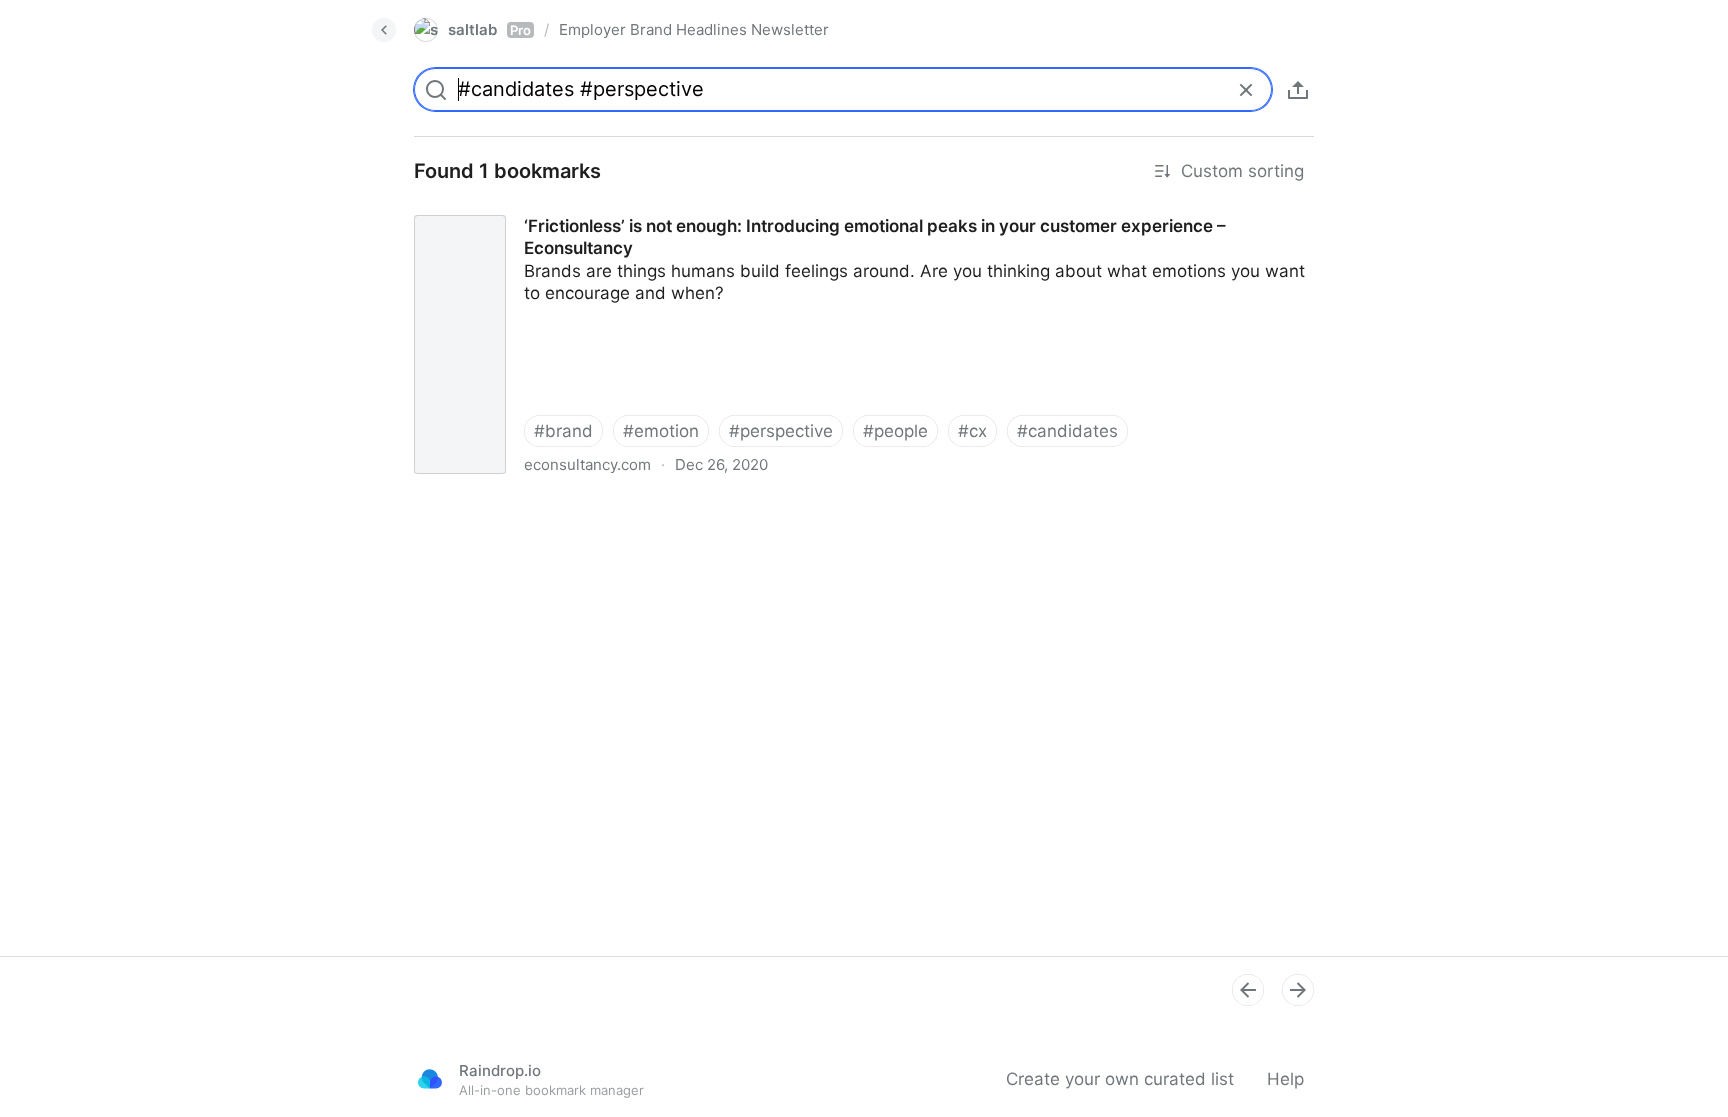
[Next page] (1298, 990)
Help (1285, 1079)
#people (895, 431)
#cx (972, 431)
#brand (563, 431)
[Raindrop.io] (430, 1079)
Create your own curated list (1120, 1079)
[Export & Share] (1298, 90)
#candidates (1067, 431)
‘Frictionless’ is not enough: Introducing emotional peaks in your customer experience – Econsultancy (798, 208)
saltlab (489, 29)
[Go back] (384, 30)
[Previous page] (1248, 990)
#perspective (781, 431)
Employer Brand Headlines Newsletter (694, 29)
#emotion (661, 431)
